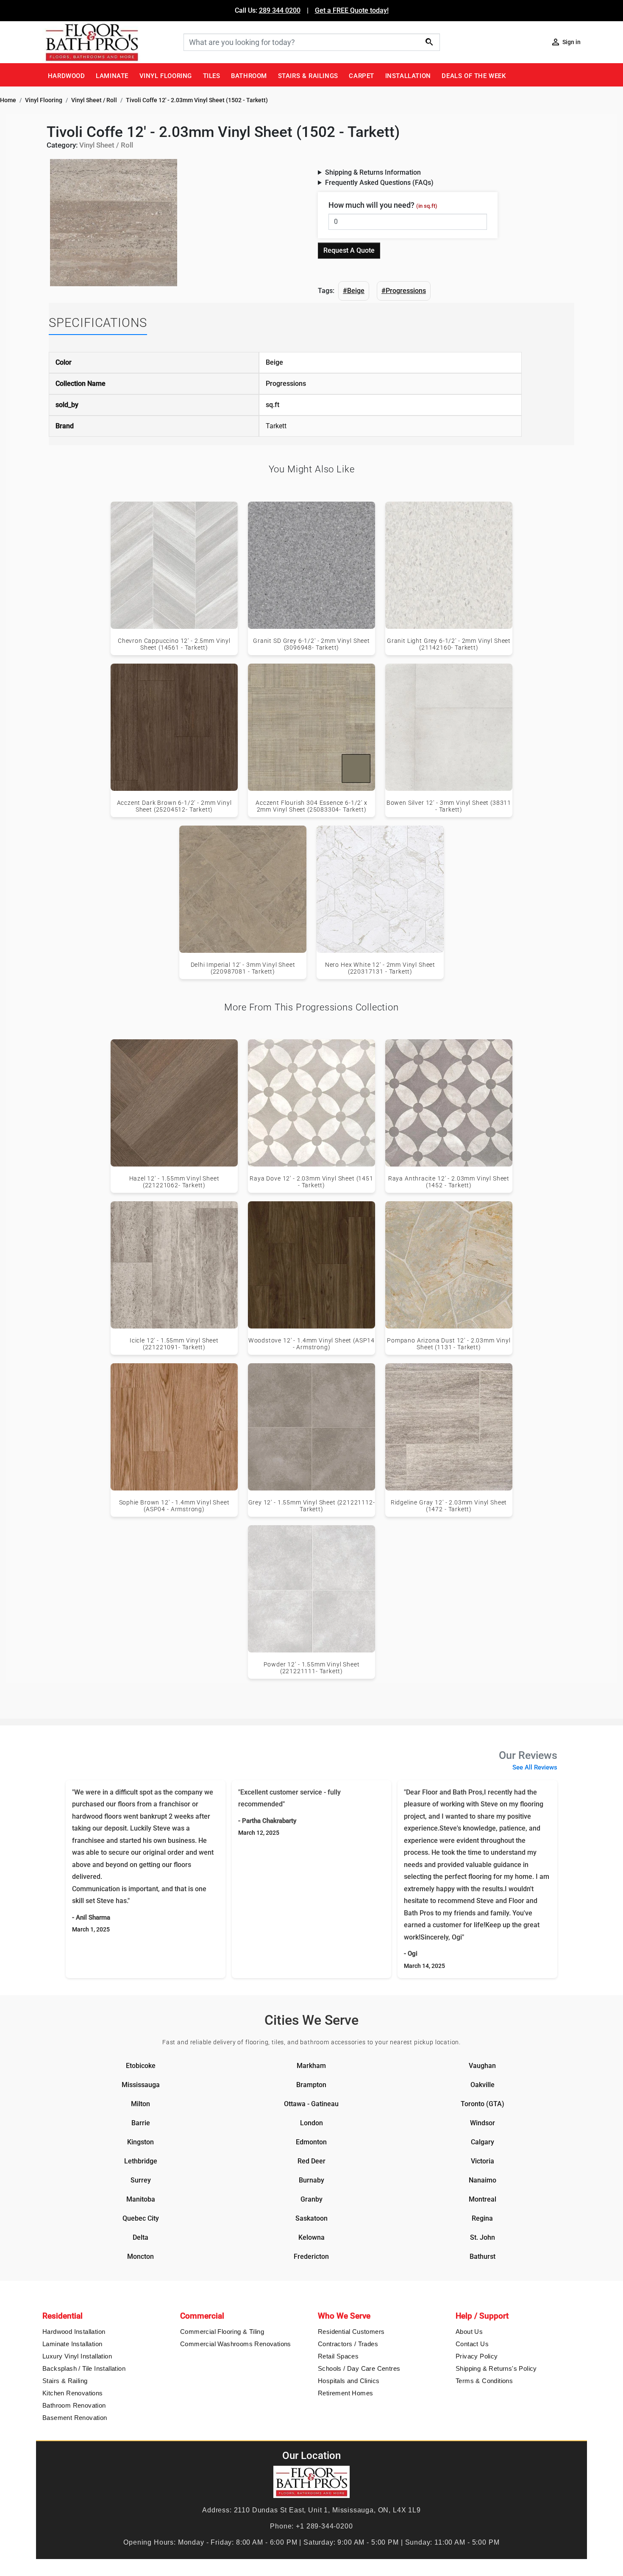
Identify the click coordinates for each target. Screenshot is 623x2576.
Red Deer (311, 2161)
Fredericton (311, 2256)
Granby (311, 2199)
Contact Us (472, 2344)
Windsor (483, 2123)
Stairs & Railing (65, 2381)
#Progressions (404, 291)
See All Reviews (535, 1767)
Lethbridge (141, 2161)
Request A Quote (349, 250)
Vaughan (482, 2066)
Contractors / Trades (348, 2344)
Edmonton (311, 2142)
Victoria (483, 2161)
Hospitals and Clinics (349, 2381)
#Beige (354, 291)
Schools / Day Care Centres (359, 2368)
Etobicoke (141, 2066)
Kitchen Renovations (73, 2393)
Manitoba (141, 2199)
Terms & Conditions (484, 2381)
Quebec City (141, 2218)
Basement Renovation (75, 2418)
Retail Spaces (338, 2356)
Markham (311, 2066)
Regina (482, 2218)
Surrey (141, 2180)
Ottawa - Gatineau (311, 2104)
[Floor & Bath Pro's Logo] (110, 42)
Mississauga (141, 2085)
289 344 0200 (280, 10)
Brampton (311, 2085)
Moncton (140, 2256)
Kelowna (311, 2237)
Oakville (483, 2085)
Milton (140, 2104)
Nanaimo (483, 2180)
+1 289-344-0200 (324, 2526)
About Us (469, 2332)
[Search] (429, 42)
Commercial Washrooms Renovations (236, 2344)
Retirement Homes (345, 2393)
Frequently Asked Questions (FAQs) (379, 183)
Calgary (483, 2142)
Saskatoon (311, 2218)
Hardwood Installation (74, 2332)
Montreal (483, 2199)
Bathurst (483, 2256)
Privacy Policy (477, 2356)
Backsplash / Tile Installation (84, 2368)
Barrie (141, 2123)
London (311, 2123)
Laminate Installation (72, 2344)
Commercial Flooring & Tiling (222, 2332)
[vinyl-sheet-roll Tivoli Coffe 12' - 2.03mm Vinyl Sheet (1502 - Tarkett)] (114, 222)
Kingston (140, 2142)
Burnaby (311, 2180)
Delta (140, 2237)
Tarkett (276, 426)
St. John (483, 2237)
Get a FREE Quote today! (352, 10)
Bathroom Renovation (74, 2405)
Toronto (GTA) (483, 2104)
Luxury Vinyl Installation (77, 2356)
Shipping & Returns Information (373, 172)
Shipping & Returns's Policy (496, 2368)
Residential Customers (351, 2332)
